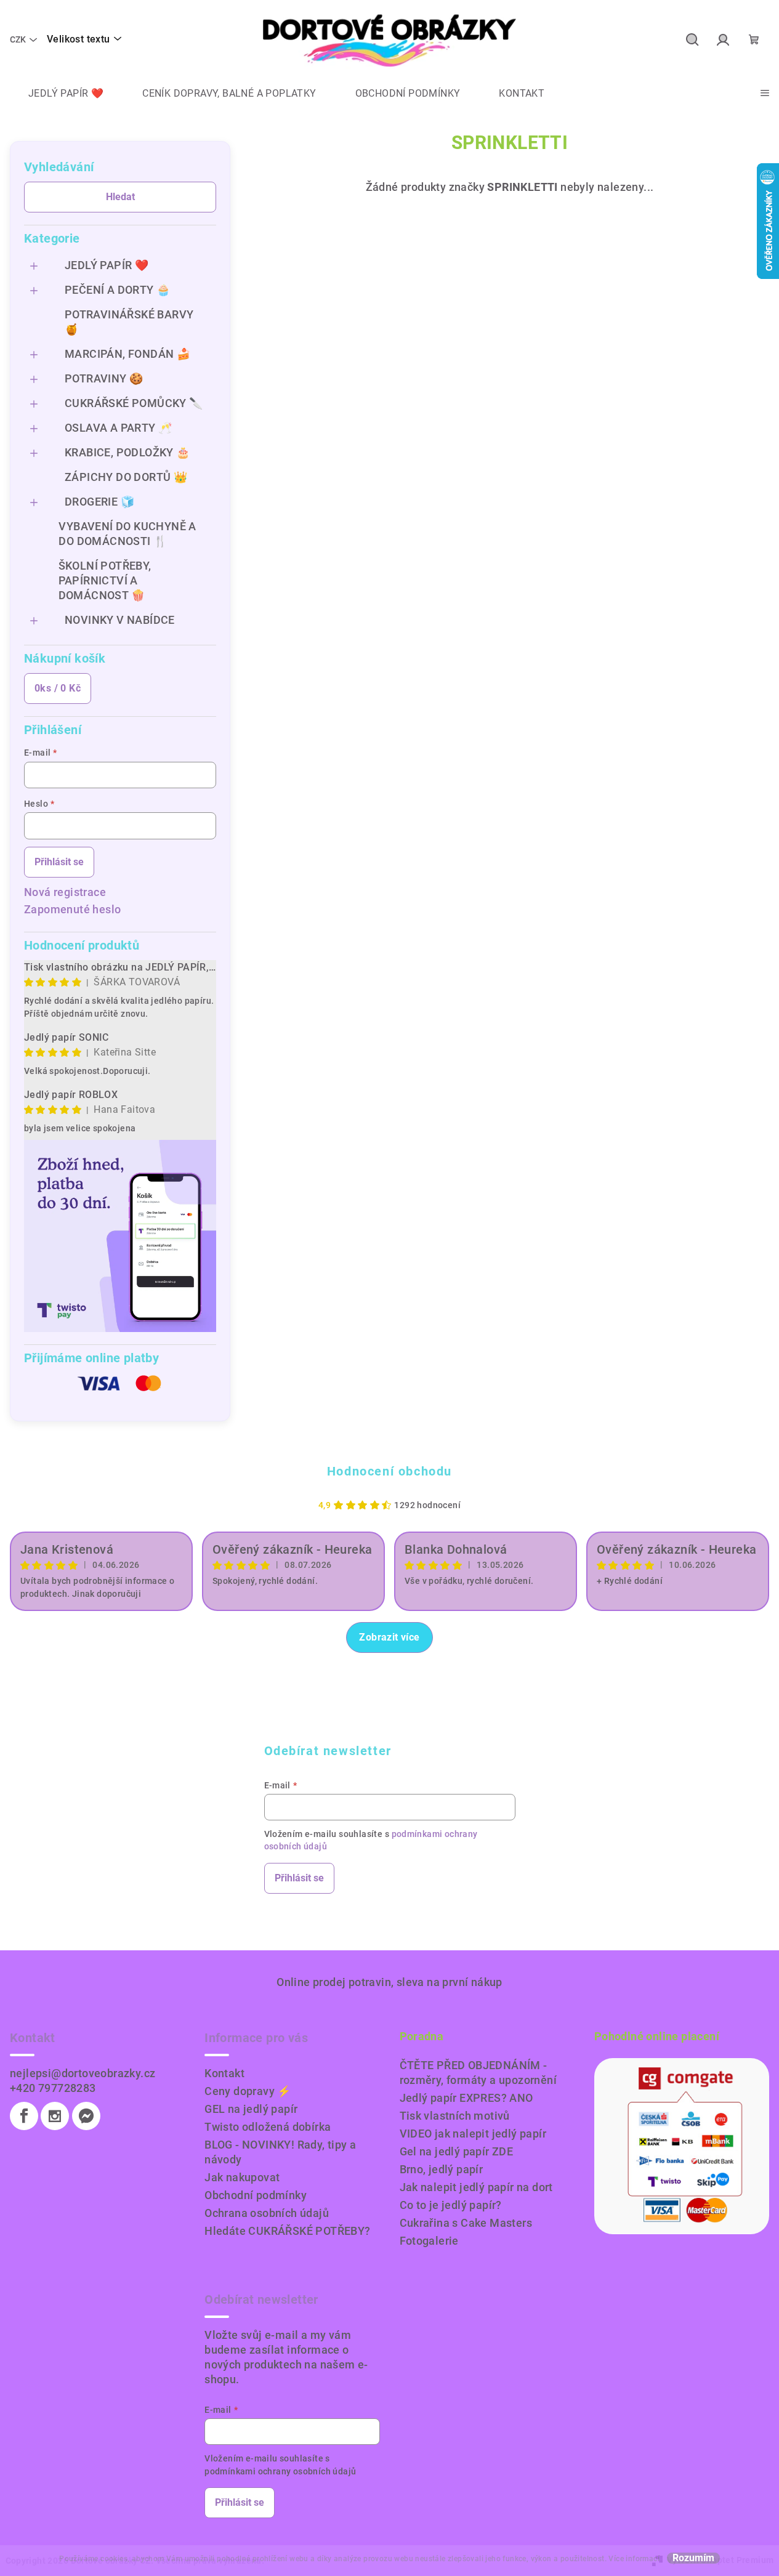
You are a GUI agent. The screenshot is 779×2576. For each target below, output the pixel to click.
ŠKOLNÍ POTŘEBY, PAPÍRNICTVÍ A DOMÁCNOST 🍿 (105, 580)
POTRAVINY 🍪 (104, 378)
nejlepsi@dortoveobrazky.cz (83, 2073)
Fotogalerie (429, 2241)
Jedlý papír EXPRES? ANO (466, 2098)
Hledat (120, 197)
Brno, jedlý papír (442, 2169)
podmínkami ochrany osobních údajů (280, 2471)
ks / (58, 688)
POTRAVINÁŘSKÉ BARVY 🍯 (129, 322)
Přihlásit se (59, 862)
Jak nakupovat (242, 2177)
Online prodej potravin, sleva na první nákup (389, 1982)
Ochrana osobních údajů (267, 2213)
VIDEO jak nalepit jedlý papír (473, 2134)
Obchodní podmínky (256, 2195)
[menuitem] (57, 94)
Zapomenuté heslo (72, 909)
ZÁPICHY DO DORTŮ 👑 (126, 477)
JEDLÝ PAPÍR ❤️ (107, 265)
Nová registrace (65, 892)
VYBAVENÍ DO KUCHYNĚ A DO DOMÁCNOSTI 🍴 (127, 534)
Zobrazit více (389, 1637)
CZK (18, 39)
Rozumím (693, 2558)
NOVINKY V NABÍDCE (120, 620)
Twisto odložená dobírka (268, 2127)
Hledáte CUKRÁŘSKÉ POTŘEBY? (287, 2231)
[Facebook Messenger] (86, 2116)
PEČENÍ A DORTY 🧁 (117, 290)
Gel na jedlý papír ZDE (457, 2151)
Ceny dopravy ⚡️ (248, 2091)
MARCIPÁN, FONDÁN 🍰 (127, 354)
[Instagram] (55, 2116)
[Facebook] (24, 2116)
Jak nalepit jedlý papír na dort (476, 2187)
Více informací (634, 2559)
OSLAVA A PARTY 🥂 (118, 428)
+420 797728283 (53, 2088)
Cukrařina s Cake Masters (466, 2223)
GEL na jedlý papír (251, 2109)
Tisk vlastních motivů (455, 2116)
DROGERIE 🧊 (99, 502)
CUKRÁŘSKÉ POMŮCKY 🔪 (134, 403)
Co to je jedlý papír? (451, 2205)
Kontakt (224, 2073)
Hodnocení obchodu (389, 1471)
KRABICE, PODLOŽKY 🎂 (127, 452)
